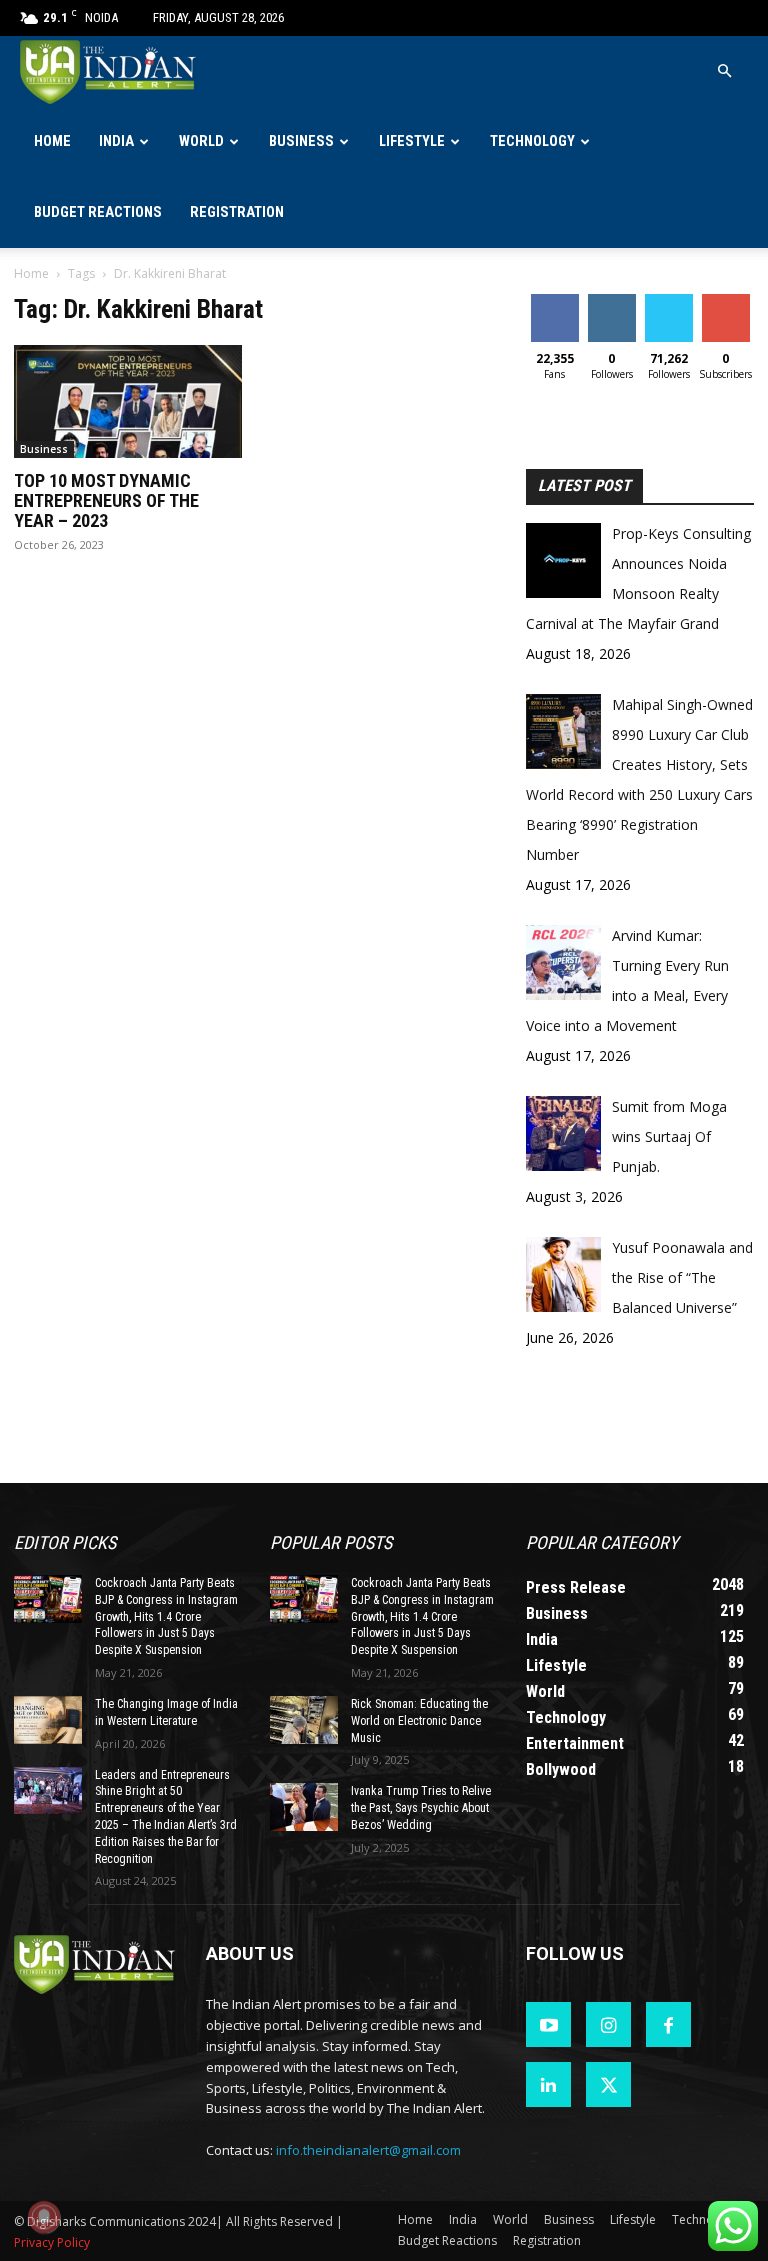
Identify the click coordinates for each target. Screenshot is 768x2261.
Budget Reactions (98, 212)
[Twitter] (608, 2084)
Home (52, 141)
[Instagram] (608, 2024)
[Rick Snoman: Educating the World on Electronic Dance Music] (304, 1720)
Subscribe (728, 301)
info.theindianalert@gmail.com (368, 2150)
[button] (724, 71)
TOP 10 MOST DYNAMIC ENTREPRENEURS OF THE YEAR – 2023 (106, 500)
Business (301, 141)
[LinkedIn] (548, 2084)
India (116, 141)
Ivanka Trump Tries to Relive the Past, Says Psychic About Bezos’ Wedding (421, 1808)
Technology (532, 141)
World (201, 141)
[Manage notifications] (44, 2217)
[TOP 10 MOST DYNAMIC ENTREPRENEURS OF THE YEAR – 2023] (128, 401)
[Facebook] (668, 2024)
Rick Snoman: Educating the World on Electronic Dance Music (419, 1721)
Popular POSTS (331, 1542)
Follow (611, 301)
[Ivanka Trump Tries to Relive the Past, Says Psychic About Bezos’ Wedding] (304, 1807)
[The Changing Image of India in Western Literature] (48, 1720)
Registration (237, 212)
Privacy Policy (52, 2242)
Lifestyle (412, 141)
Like (554, 301)
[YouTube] (548, 2024)
